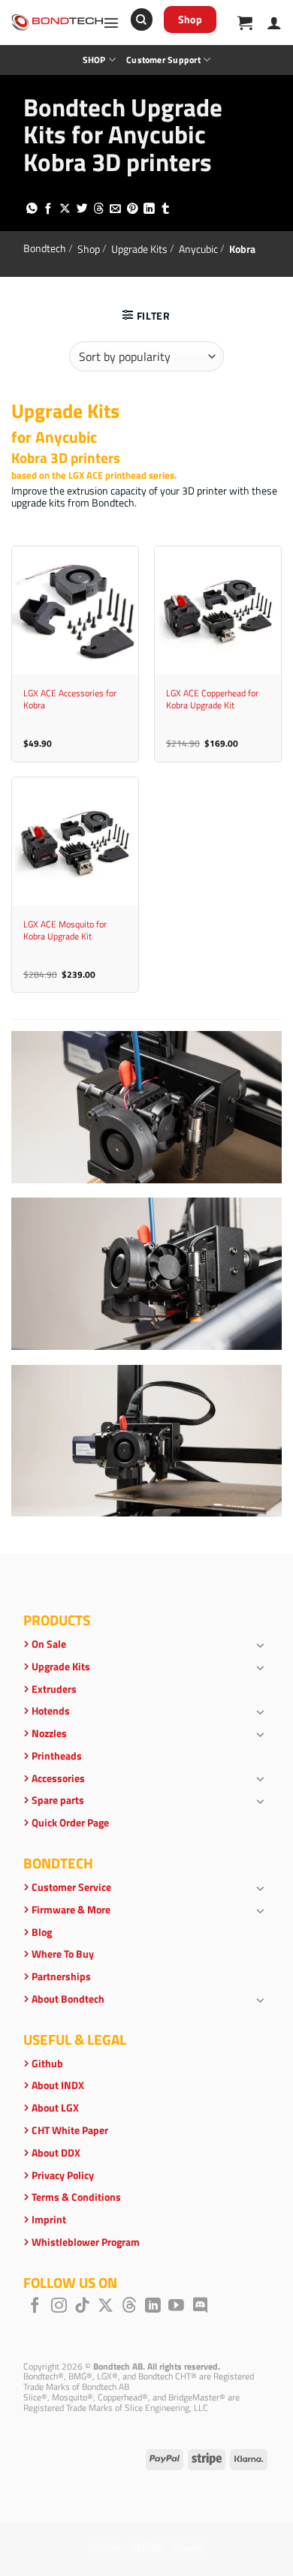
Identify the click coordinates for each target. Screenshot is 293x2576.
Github (47, 2064)
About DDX (56, 2153)
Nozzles (49, 1733)
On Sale (49, 1644)
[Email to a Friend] (115, 209)
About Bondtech (68, 1999)
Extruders (54, 1689)
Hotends (51, 1711)
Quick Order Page (70, 1823)
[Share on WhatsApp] (32, 209)
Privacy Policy (63, 2175)
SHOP (94, 60)
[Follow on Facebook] (35, 2306)
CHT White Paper (70, 2130)
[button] (111, 23)
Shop (89, 248)
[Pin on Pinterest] (133, 209)
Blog (42, 1932)
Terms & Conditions (76, 2197)
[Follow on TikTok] (82, 2306)
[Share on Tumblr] (166, 209)
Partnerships (61, 1976)
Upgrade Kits (139, 248)
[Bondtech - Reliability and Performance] (57, 23)
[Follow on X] (106, 2306)
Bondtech (45, 248)
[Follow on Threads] (130, 2306)
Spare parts (58, 1800)
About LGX (55, 2108)
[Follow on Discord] (200, 2306)
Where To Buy (63, 1954)
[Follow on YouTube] (176, 2306)
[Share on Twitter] (82, 209)
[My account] (274, 23)
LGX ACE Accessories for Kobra (70, 699)
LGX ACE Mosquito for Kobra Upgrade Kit (65, 930)
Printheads (57, 1756)
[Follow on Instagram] (59, 2306)
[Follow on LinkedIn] (153, 2306)
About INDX (58, 2085)
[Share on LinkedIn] (149, 209)
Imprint (49, 2220)
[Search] (142, 20)
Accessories (58, 1778)
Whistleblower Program (86, 2242)
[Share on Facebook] (48, 209)
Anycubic (198, 248)
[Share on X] (65, 209)
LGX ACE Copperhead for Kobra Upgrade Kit (212, 699)
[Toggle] (261, 1645)
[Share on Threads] (99, 209)
